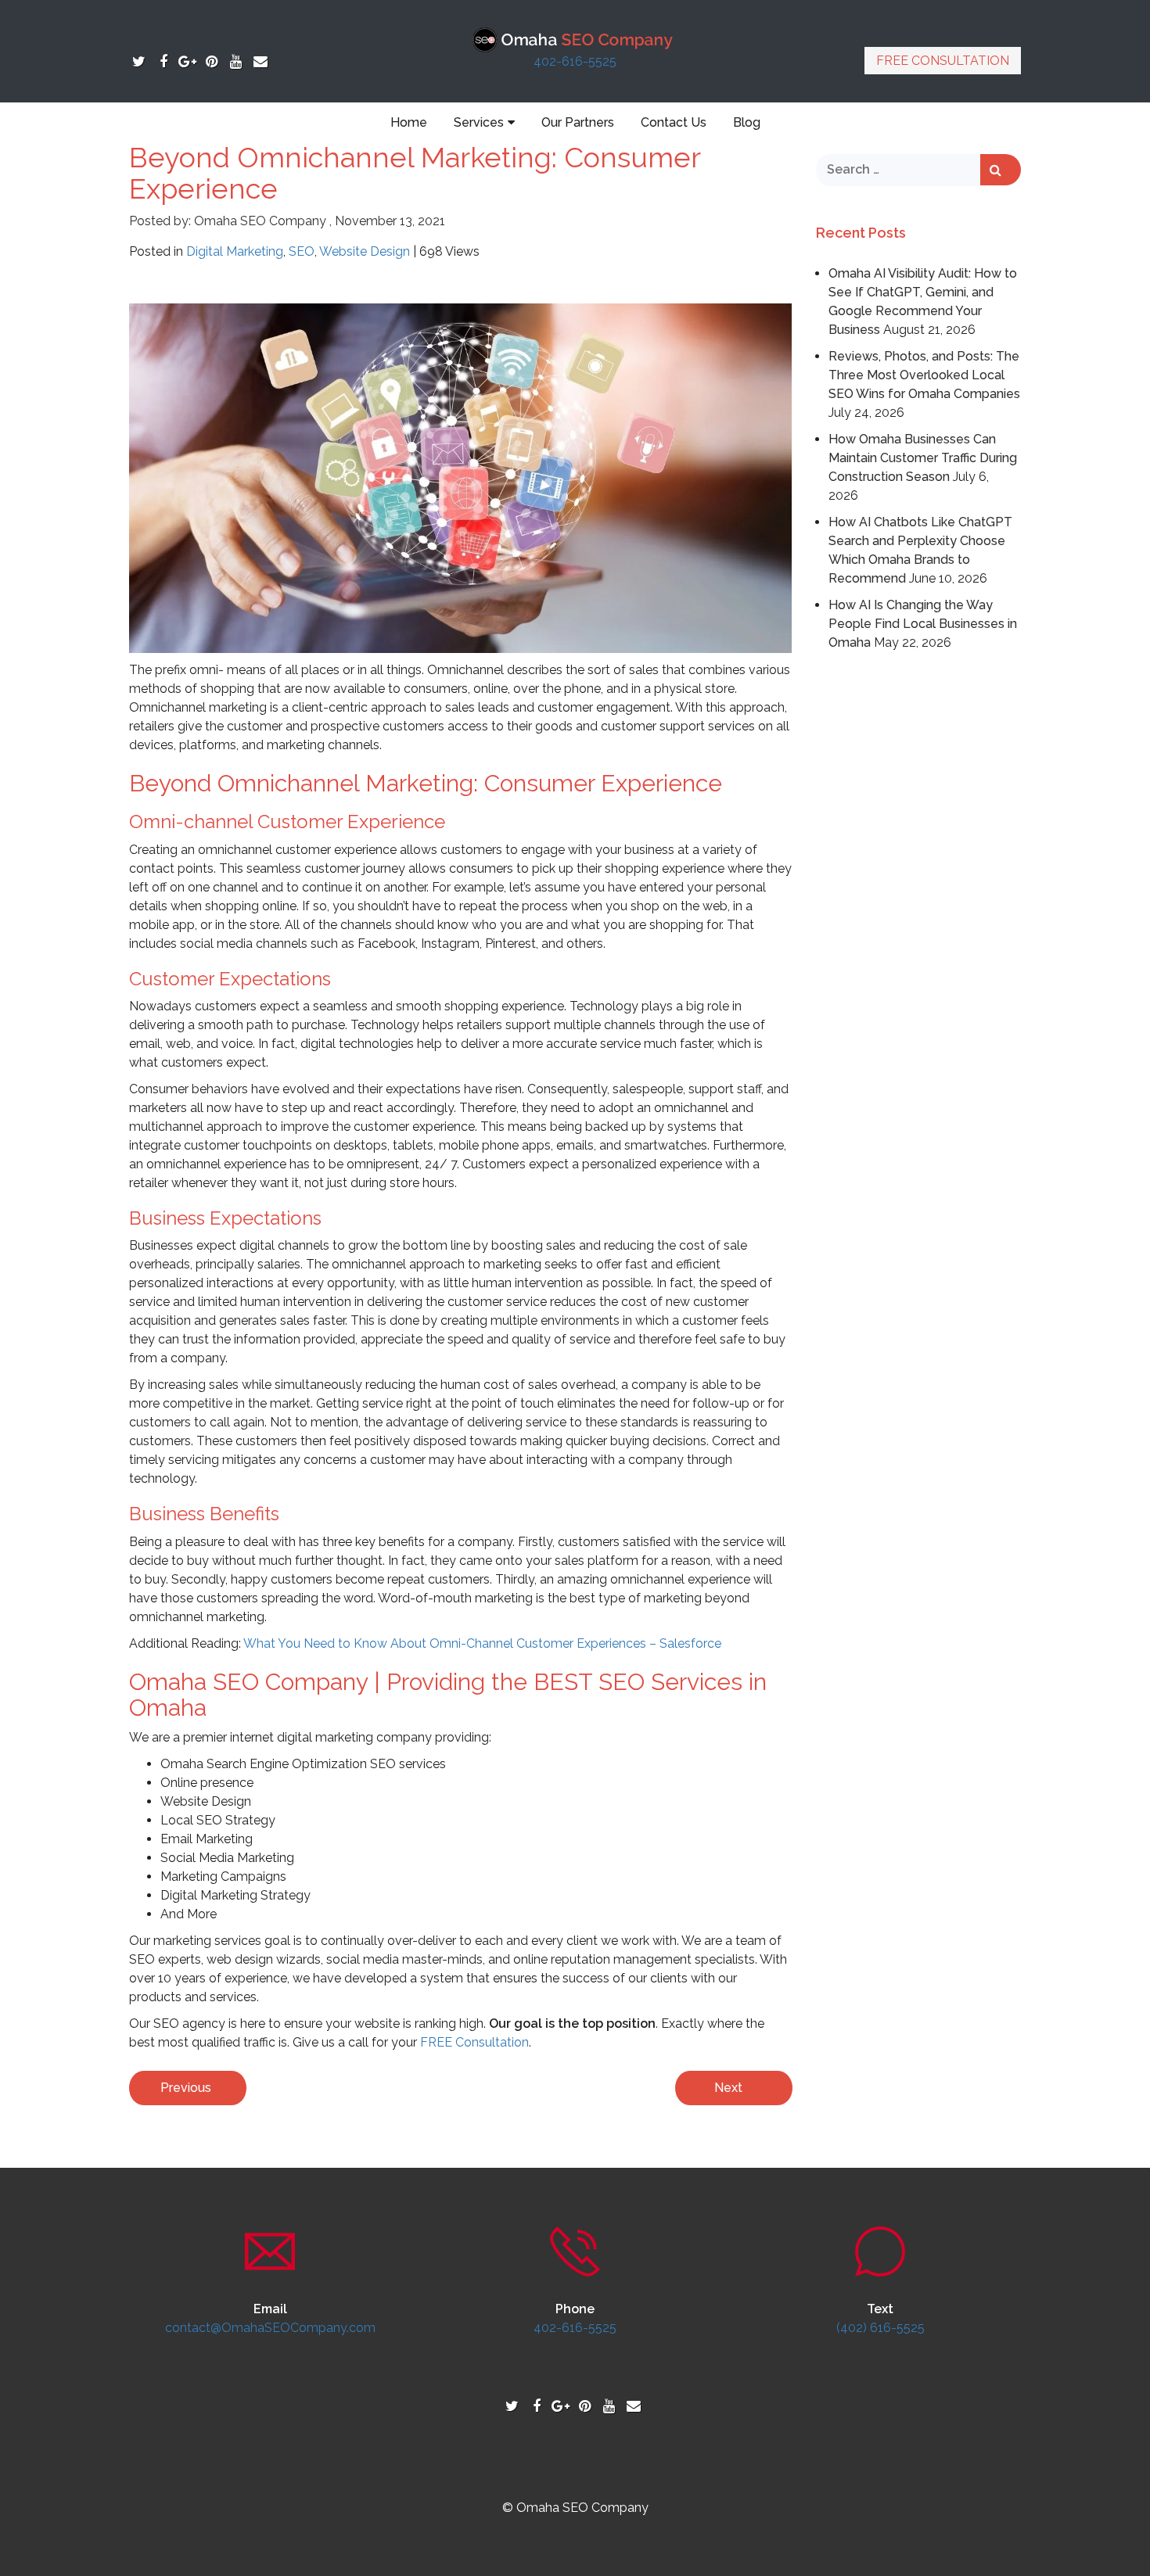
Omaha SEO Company (260, 221)
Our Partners (578, 122)
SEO (302, 251)
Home (409, 122)
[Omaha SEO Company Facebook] (163, 61)
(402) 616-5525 (880, 2328)
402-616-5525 (575, 61)
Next (728, 2088)
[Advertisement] (919, 895)
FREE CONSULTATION (943, 61)
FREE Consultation (474, 2042)
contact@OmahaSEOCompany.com (270, 2328)
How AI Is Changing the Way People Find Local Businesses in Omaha (923, 624)
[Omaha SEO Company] (575, 39)
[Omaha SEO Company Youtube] (236, 61)
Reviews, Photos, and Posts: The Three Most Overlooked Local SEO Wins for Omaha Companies (924, 375)
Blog (747, 122)
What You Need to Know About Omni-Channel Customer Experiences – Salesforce (482, 1643)
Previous (186, 2088)
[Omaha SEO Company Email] (260, 61)
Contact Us (674, 122)
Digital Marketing (235, 251)
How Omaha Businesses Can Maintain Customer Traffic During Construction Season (923, 458)
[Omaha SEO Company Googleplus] (187, 61)
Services (479, 122)
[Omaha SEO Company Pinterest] (212, 61)
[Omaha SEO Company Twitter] (139, 61)
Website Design (365, 251)
